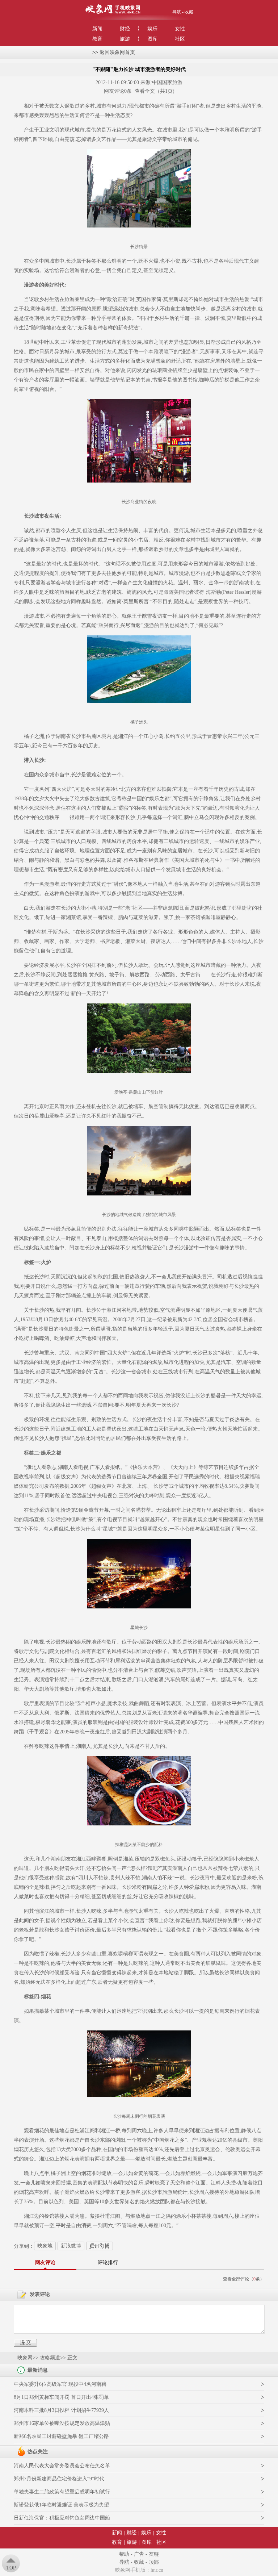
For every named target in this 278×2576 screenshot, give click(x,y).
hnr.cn (157, 2570)
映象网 (25, 2358)
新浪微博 (71, 2246)
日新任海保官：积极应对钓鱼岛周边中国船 (62, 2518)
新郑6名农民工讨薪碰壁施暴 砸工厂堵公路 (61, 2436)
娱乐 (152, 29)
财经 (125, 29)
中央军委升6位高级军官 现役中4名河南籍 (60, 2384)
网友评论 (45, 2262)
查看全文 (145, 91)
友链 (154, 2554)
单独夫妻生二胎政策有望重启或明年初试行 (62, 2492)
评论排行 (108, 2262)
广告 (139, 2554)
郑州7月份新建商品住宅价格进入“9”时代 (59, 2479)
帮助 (124, 2554)
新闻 (97, 29)
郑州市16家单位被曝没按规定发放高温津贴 (62, 2423)
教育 (97, 39)
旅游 (125, 39)
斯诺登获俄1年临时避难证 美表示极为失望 (61, 2505)
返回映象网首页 (117, 52)
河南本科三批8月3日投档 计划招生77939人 (61, 2410)
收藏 (189, 12)
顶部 (154, 2562)
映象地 (45, 2246)
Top (11, 2568)
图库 (152, 39)
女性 (180, 29)
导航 (177, 12)
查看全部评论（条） (244, 2279)
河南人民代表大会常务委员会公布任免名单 (62, 2466)
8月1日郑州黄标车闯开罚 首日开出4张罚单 (61, 2397)
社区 (180, 39)
